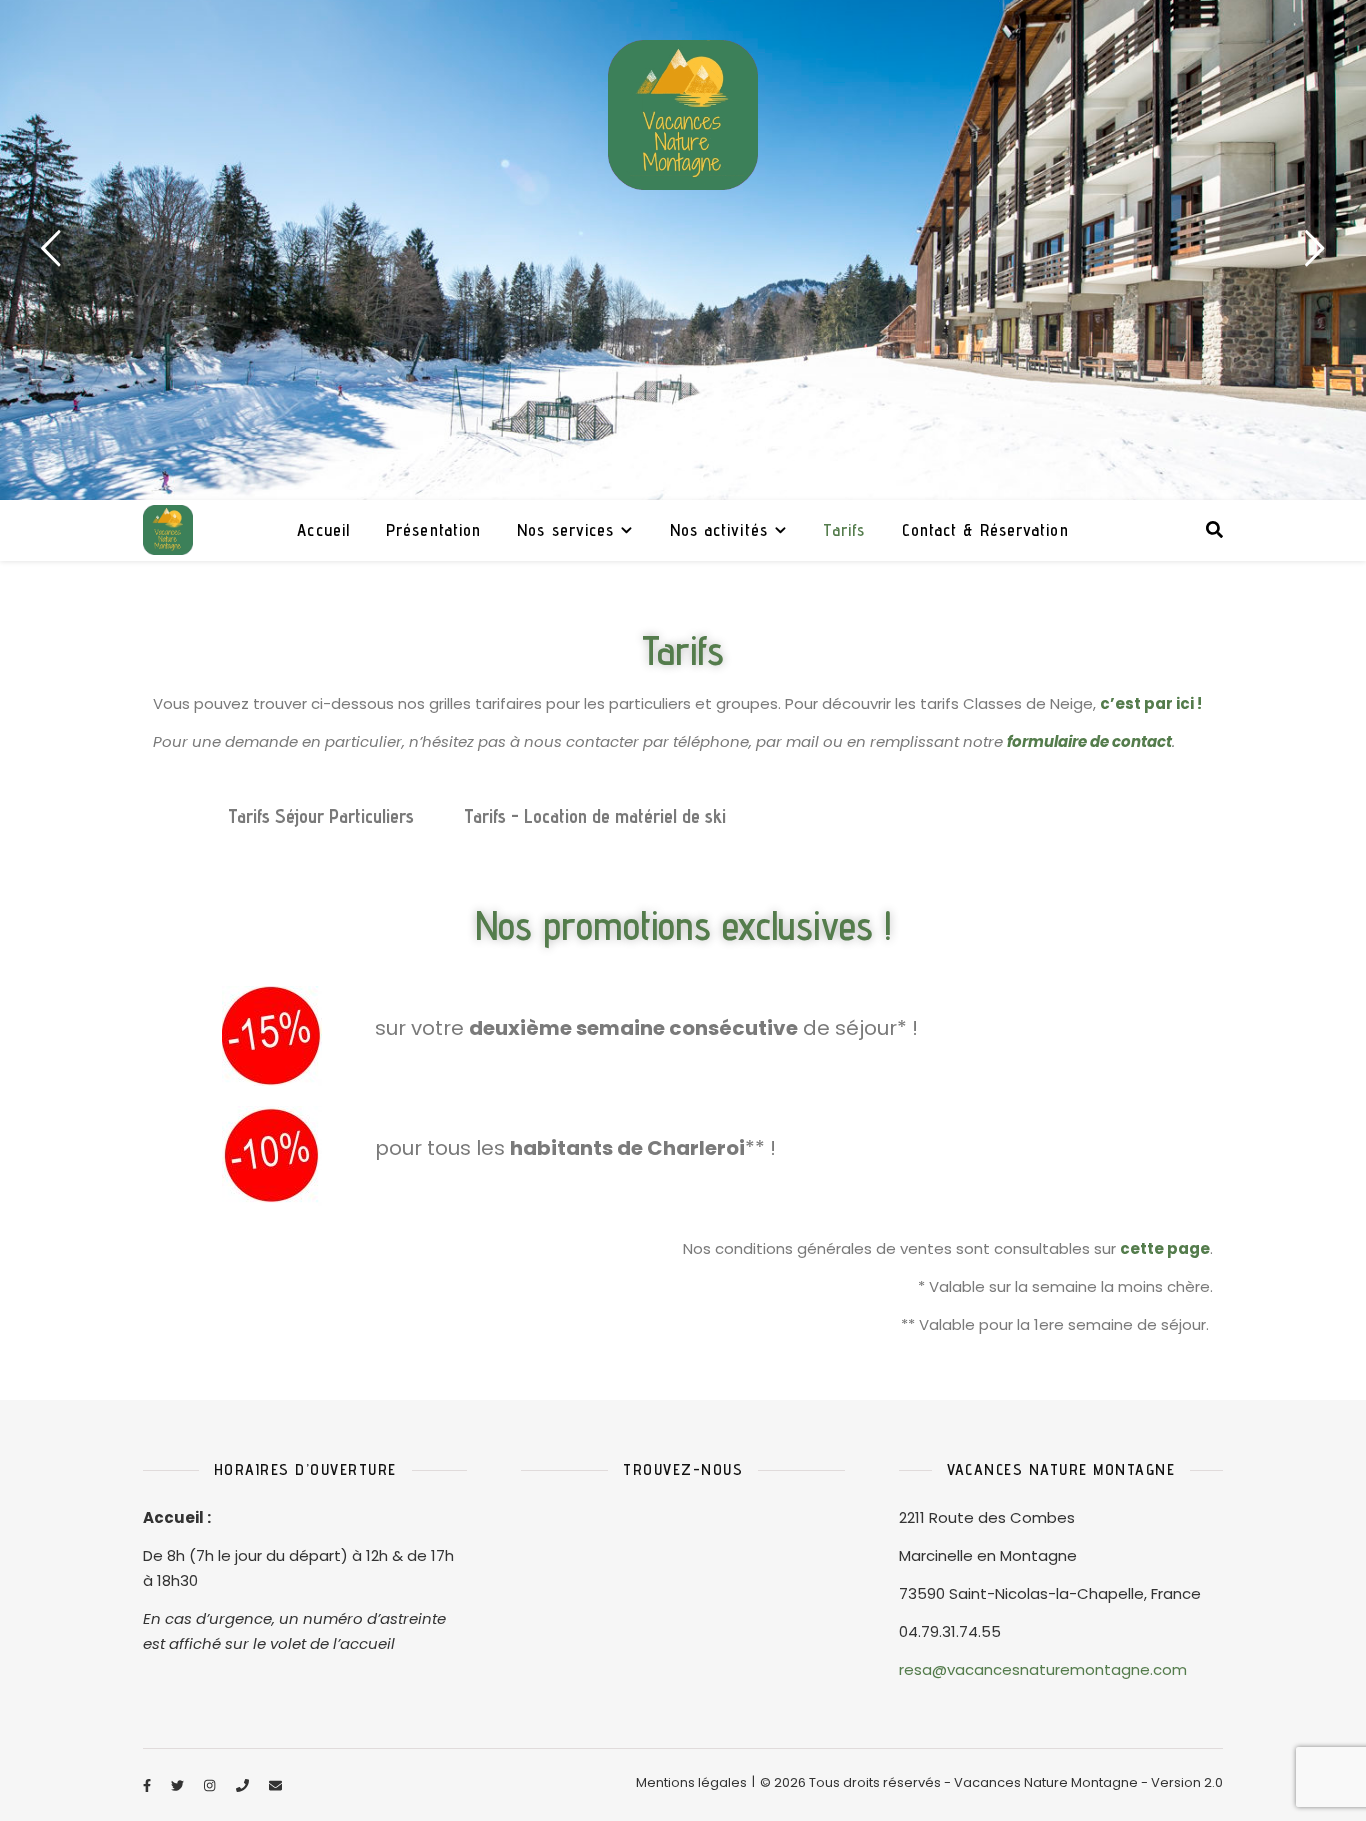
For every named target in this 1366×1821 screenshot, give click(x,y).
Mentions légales (691, 1782)
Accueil (323, 530)
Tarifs (844, 530)
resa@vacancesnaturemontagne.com (1043, 1669)
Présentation (433, 530)
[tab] (178, 816)
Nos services (565, 530)
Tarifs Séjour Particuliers (321, 816)
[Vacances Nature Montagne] (683, 115)
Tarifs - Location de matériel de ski (595, 816)
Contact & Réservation (985, 530)
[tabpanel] (683, 250)
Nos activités (719, 530)
